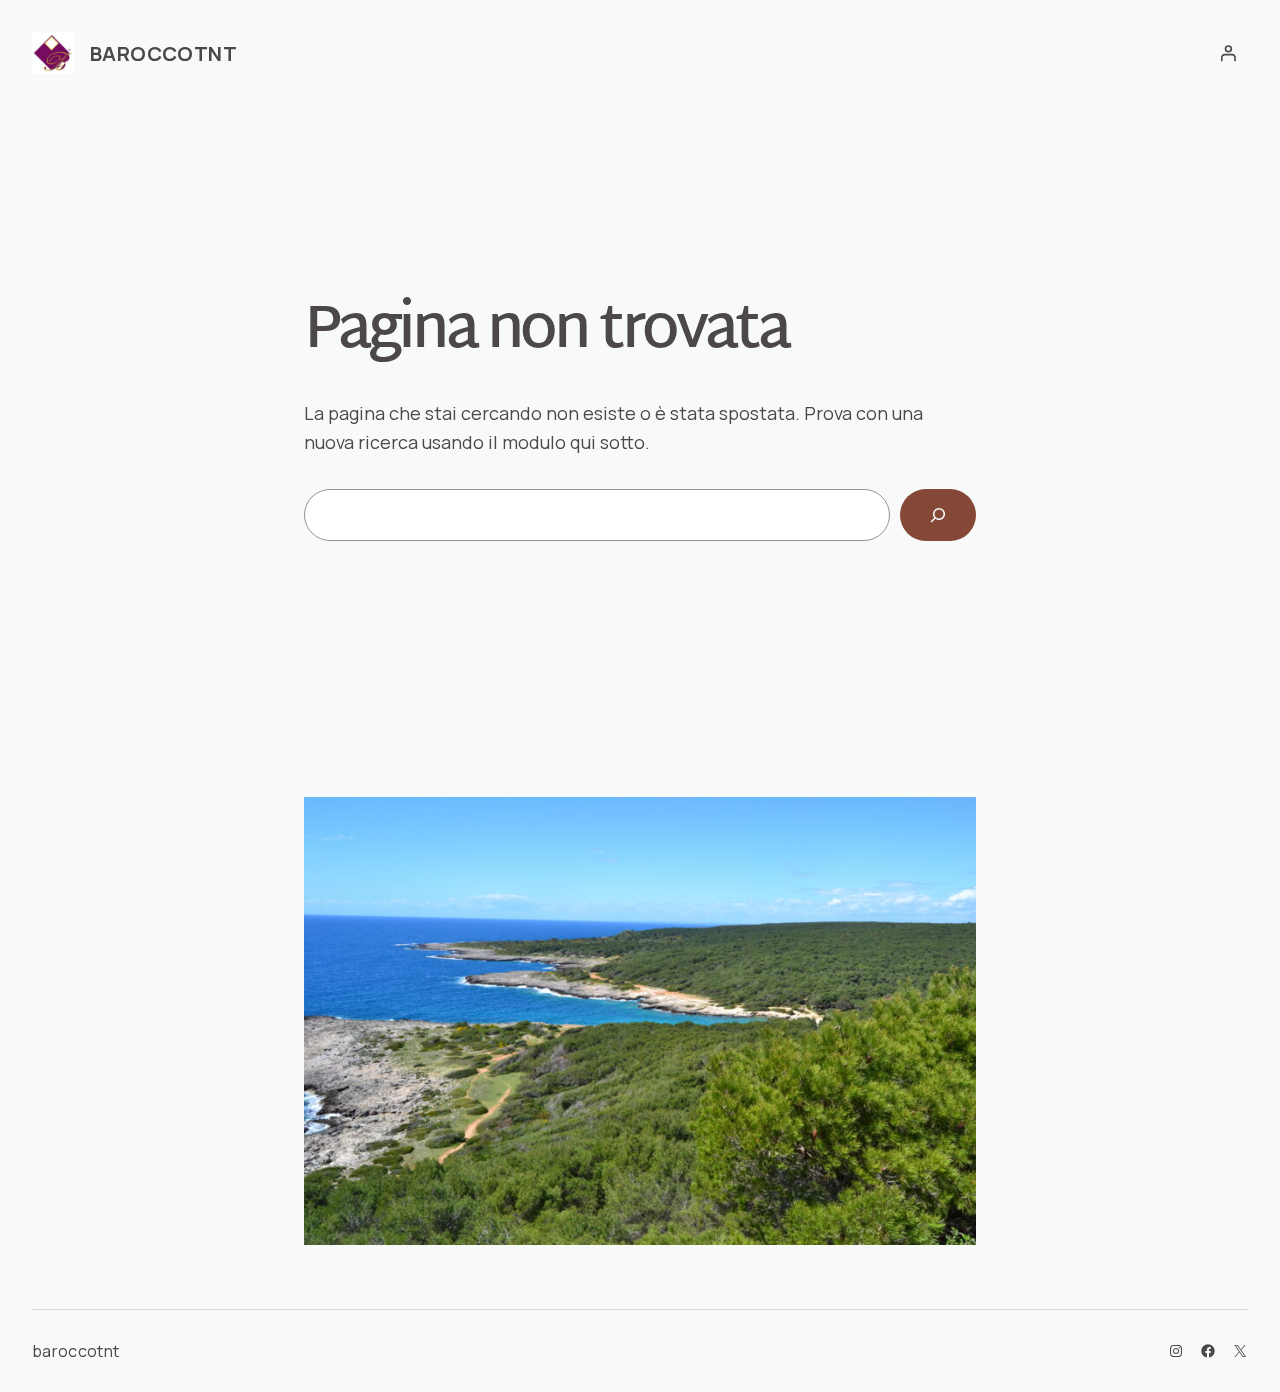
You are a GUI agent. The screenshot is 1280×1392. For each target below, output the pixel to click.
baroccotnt (163, 53)
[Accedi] (1228, 53)
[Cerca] (938, 515)
